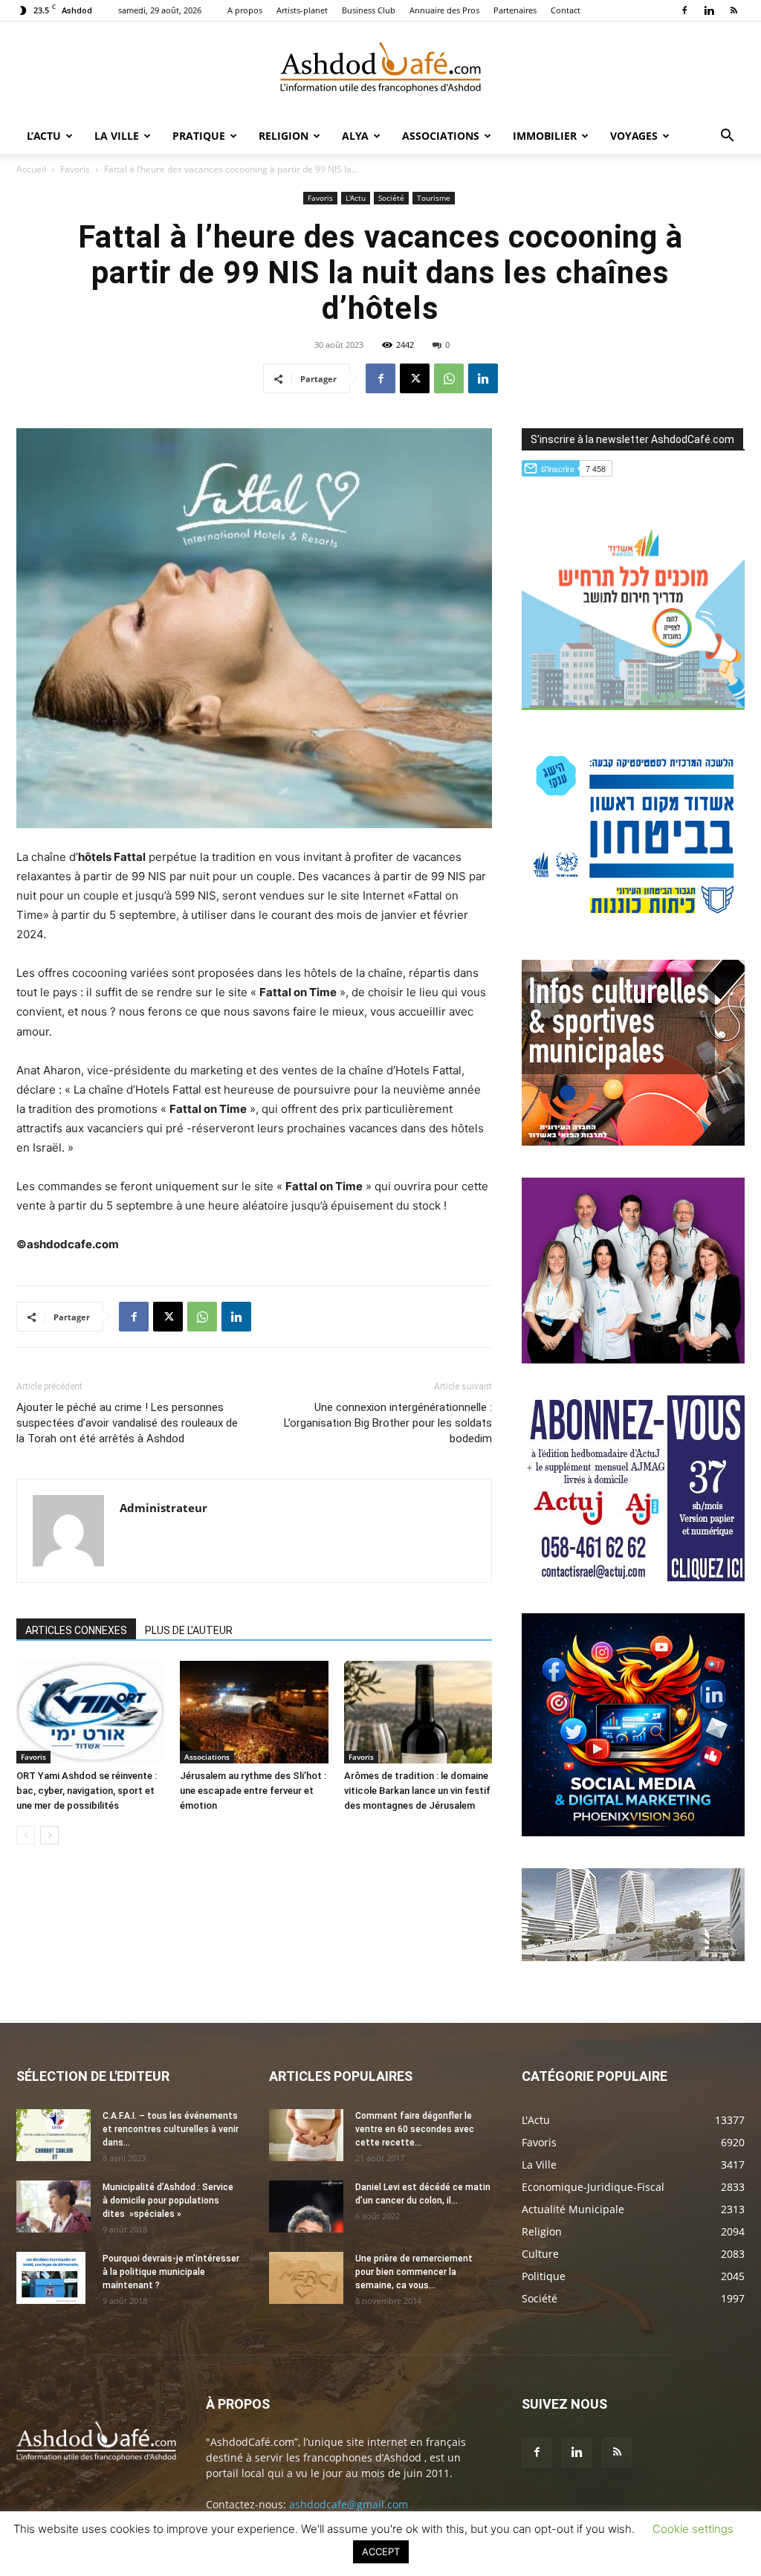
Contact (566, 10)
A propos (245, 10)
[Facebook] (684, 10)
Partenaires (515, 10)
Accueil (31, 169)
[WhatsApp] (449, 378)
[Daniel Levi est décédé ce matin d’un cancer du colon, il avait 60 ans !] (306, 2207)
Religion (284, 136)
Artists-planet (302, 10)
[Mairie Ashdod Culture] (633, 1142)
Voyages (634, 136)
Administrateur (163, 1508)
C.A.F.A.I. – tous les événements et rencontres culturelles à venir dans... (171, 2129)
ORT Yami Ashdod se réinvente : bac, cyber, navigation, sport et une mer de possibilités (87, 1791)
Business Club (369, 10)
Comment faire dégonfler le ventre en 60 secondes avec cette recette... (415, 2129)
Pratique (199, 136)
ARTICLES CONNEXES (76, 1630)
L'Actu (356, 198)
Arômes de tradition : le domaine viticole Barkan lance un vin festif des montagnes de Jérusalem (417, 1791)
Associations (441, 136)
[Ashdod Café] (380, 71)
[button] (727, 137)
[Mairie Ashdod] (633, 924)
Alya (355, 136)
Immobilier (545, 136)
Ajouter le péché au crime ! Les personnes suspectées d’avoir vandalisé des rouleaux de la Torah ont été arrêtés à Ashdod (127, 1423)
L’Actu (44, 136)
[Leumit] (633, 1359)
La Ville (117, 136)
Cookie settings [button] (693, 2529)
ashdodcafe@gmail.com (349, 2504)
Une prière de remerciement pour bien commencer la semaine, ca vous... (414, 2272)
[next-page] (49, 1835)
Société (391, 198)
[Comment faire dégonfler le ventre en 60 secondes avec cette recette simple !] (306, 2135)
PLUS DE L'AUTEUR (189, 1630)
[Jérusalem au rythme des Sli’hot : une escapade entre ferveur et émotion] (254, 1712)
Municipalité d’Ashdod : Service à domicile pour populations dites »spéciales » (168, 2201)
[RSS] (734, 10)
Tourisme (434, 198)
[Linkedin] (709, 10)
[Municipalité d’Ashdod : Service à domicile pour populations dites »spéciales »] (54, 2207)
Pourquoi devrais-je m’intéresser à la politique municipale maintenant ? (171, 2272)
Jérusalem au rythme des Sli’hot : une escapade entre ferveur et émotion (253, 1791)
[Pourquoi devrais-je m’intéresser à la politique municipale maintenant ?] (51, 2278)
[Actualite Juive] (633, 1577)
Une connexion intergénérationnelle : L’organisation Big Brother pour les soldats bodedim (388, 1423)
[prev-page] (26, 1835)
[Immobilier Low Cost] (633, 1957)
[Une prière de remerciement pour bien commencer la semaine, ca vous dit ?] (306, 2278)
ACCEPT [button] (381, 2551)
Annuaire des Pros (444, 10)
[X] (415, 378)
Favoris (75, 169)
